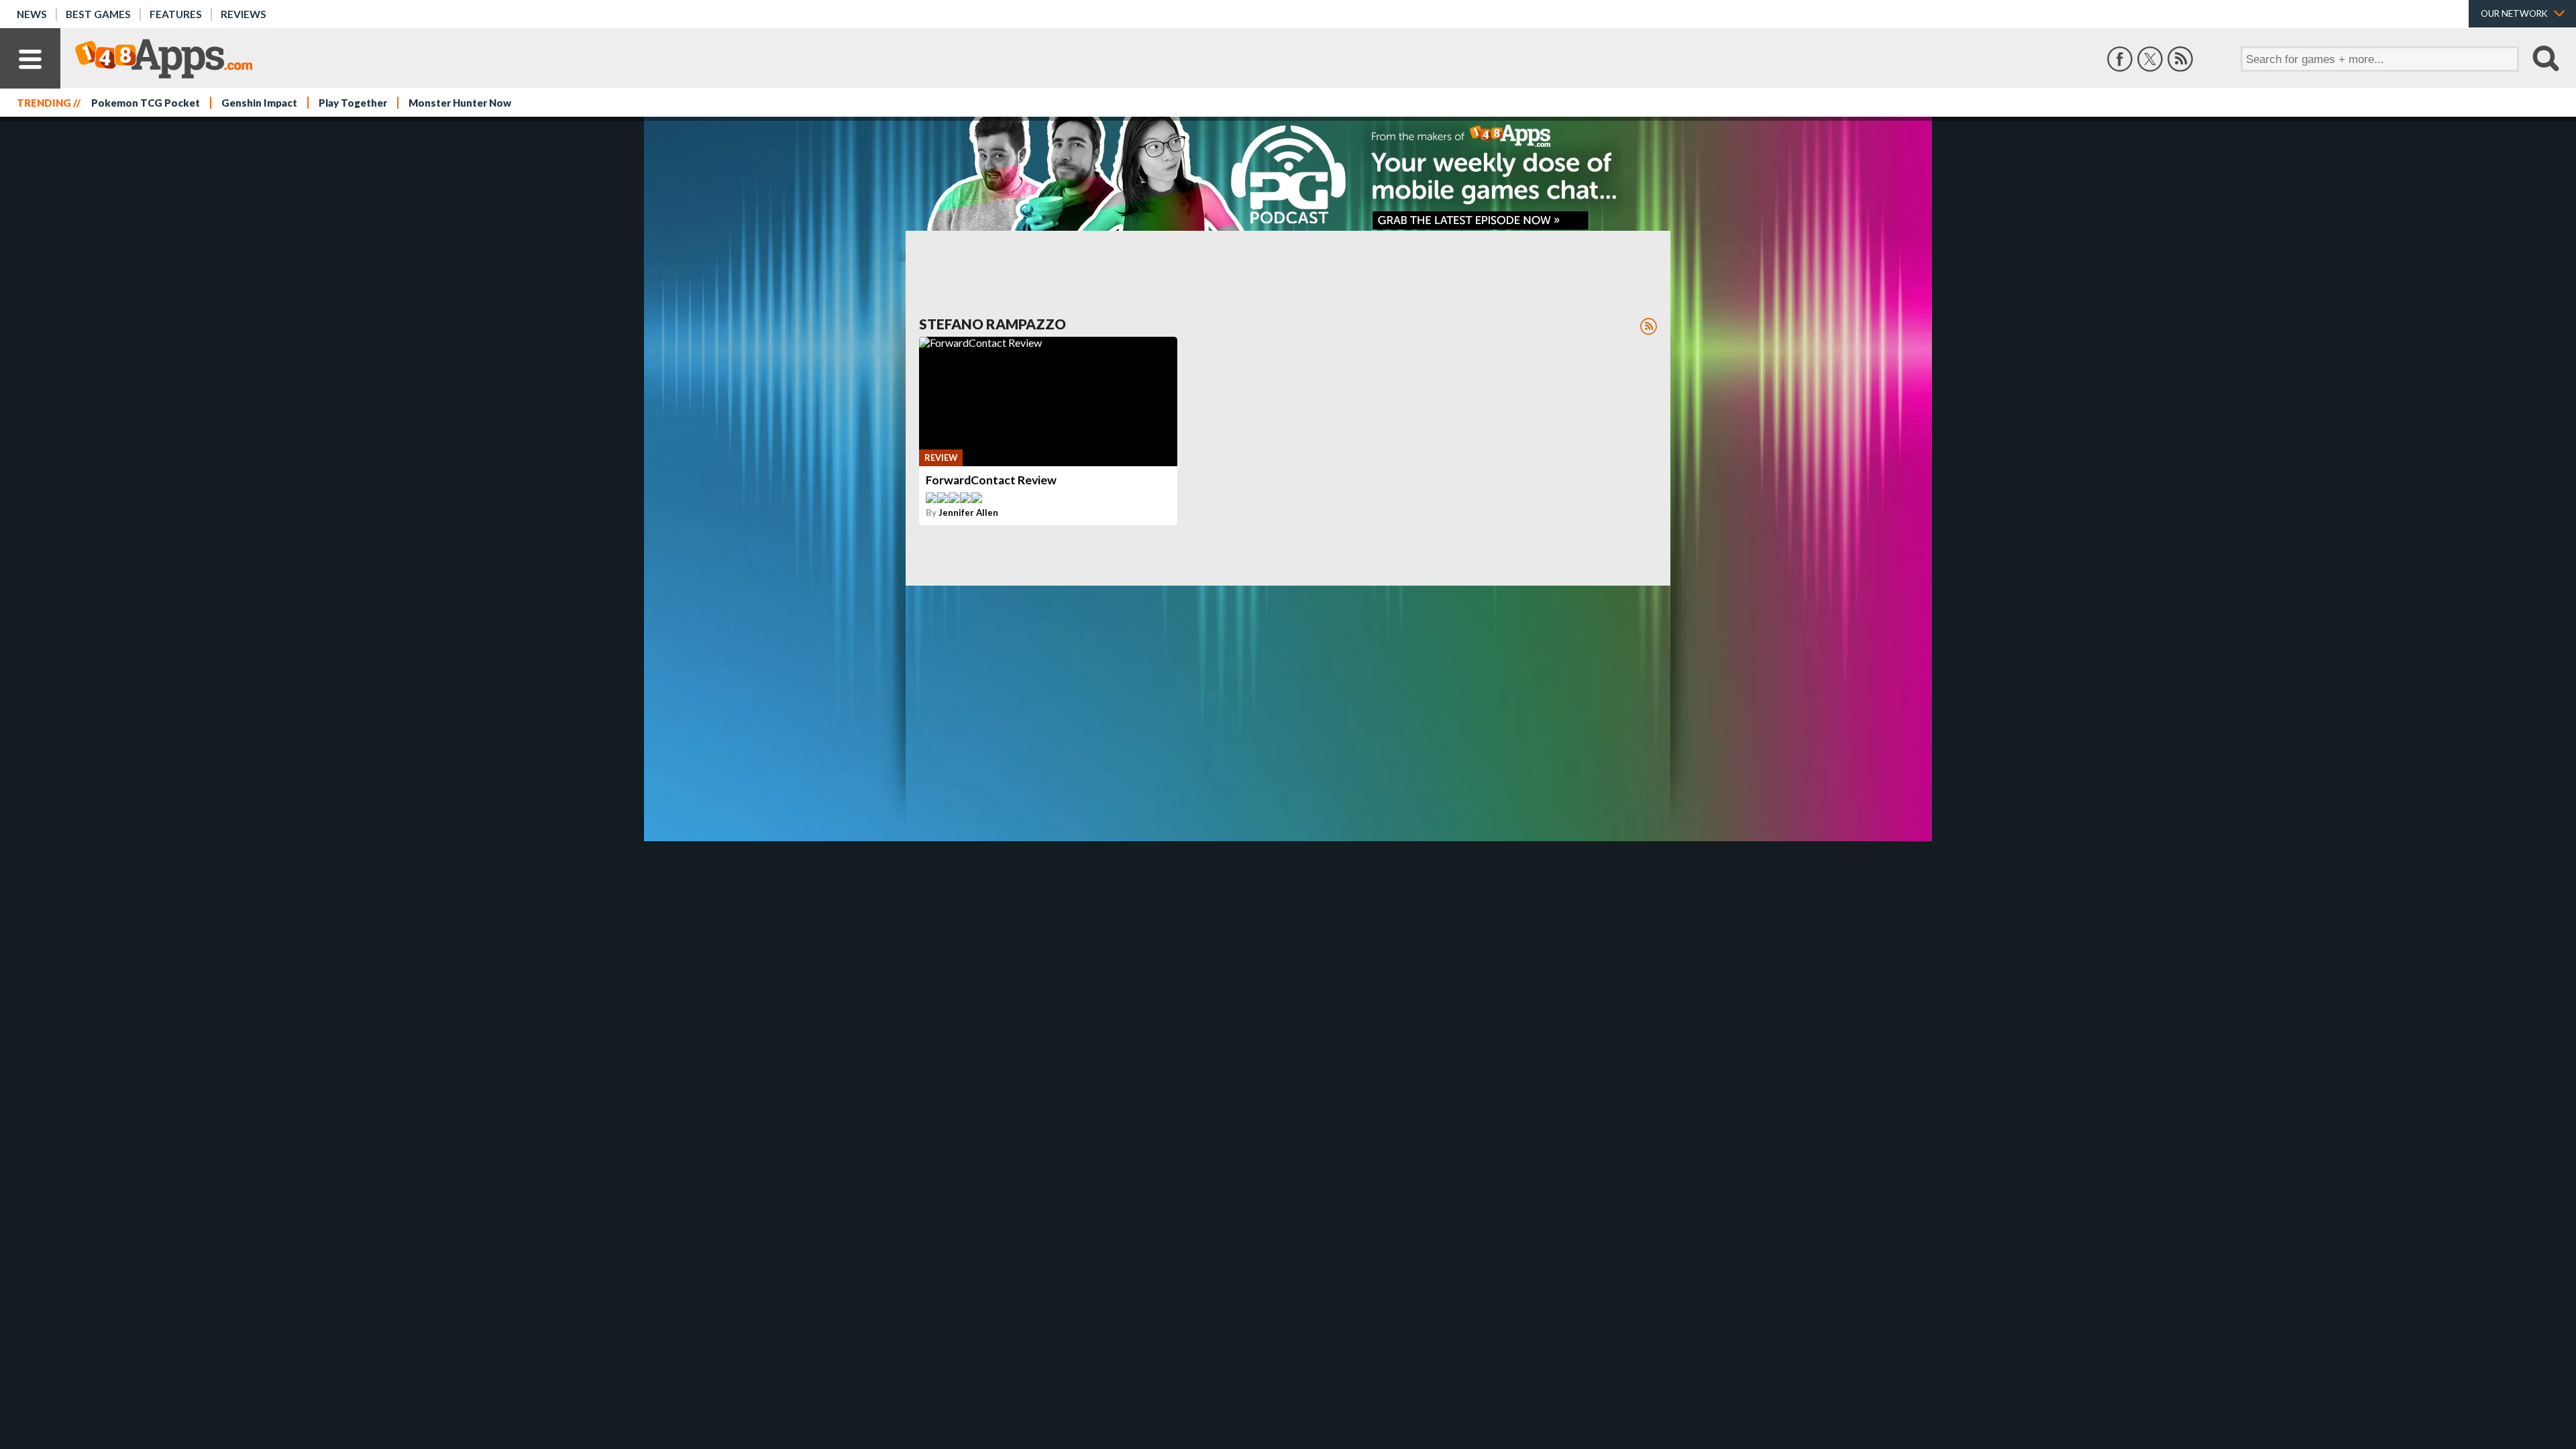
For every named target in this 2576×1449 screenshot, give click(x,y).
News (32, 14)
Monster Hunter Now (460, 103)
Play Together (353, 103)
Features (176, 14)
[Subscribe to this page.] (1649, 326)
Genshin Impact (259, 103)
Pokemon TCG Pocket (146, 103)
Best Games (98, 14)
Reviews (244, 14)
